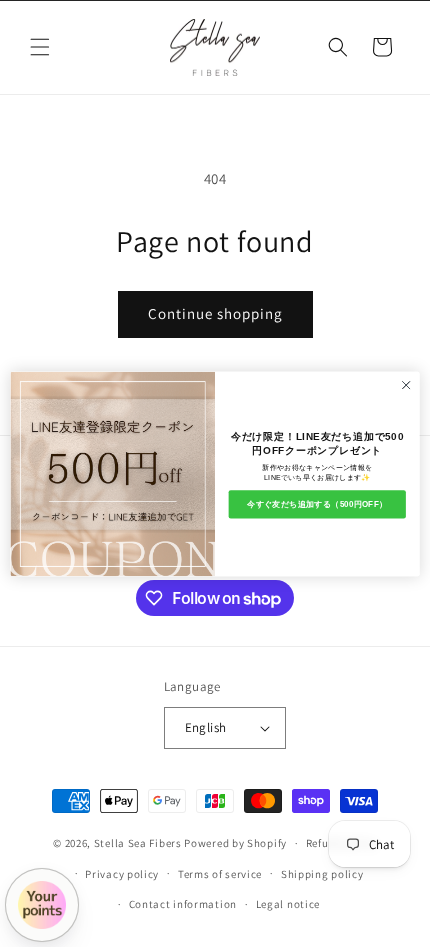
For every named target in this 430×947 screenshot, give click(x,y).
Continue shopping (215, 313)
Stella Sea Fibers (138, 843)
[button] (40, 47)
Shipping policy (322, 874)
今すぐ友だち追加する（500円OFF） (317, 503)
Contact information (183, 904)
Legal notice (288, 904)
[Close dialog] (406, 384)
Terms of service (220, 874)
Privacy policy (122, 874)
